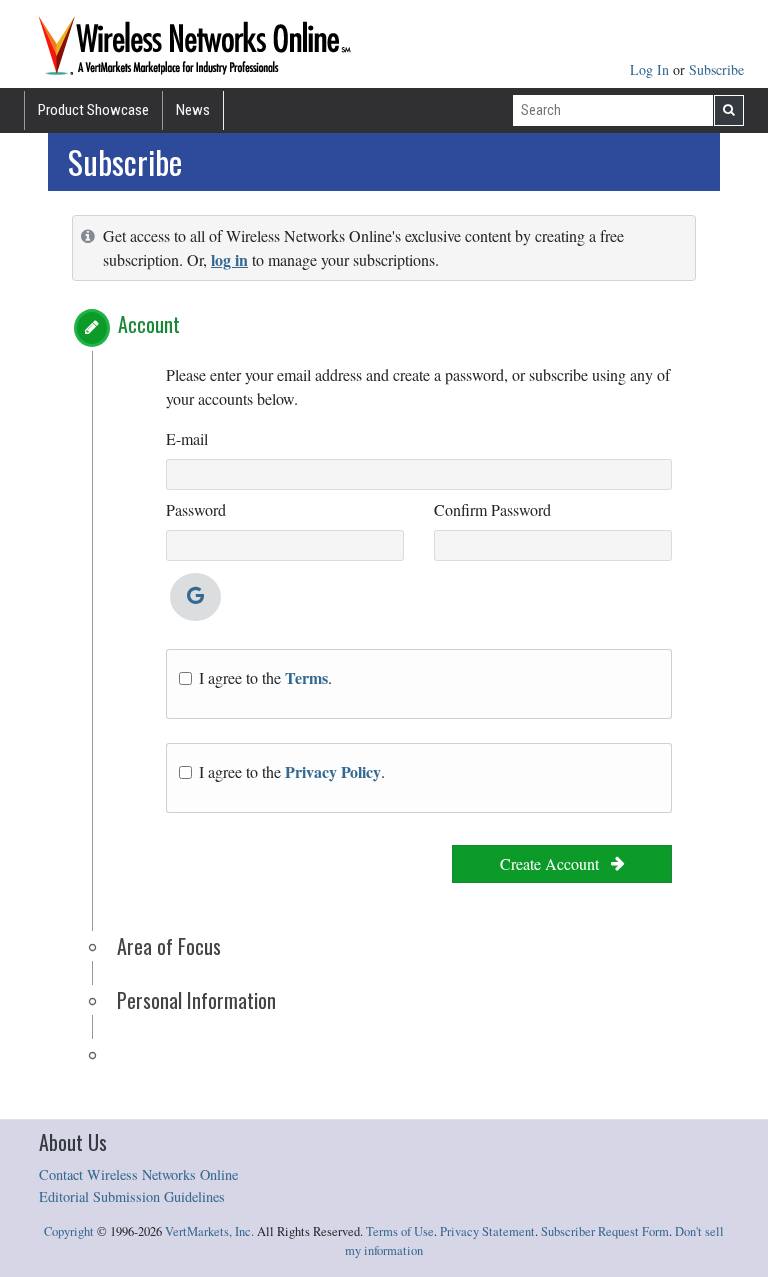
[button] (92, 328)
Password (196, 509)
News (193, 110)
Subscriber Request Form (605, 1231)
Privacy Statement (487, 1231)
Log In (651, 69)
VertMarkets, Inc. (209, 1231)
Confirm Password (492, 509)
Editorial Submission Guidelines (132, 1196)
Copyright (69, 1231)
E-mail (187, 438)
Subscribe (716, 69)
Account (149, 324)
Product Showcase (93, 110)
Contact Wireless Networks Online (138, 1174)
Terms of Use (400, 1231)
